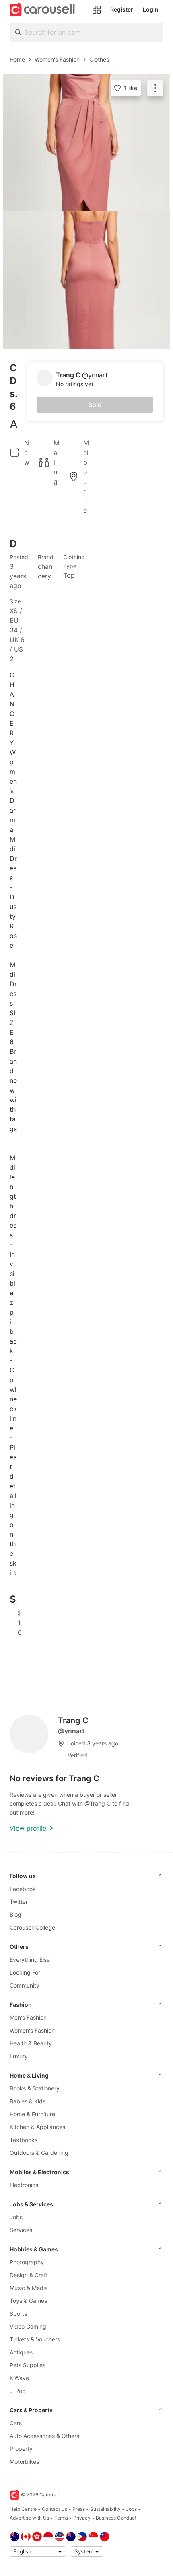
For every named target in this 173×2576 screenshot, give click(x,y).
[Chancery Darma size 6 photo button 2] (86, 280)
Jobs (16, 2217)
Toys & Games (28, 2301)
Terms (61, 2518)
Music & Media (29, 2288)
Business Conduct (116, 2518)
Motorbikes (24, 2462)
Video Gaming (28, 2326)
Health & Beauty (31, 2043)
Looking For (25, 1972)
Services (21, 2230)
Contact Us (55, 2509)
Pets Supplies (28, 2365)
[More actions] (155, 88)
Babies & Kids (28, 2101)
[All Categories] (97, 10)
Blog (15, 1915)
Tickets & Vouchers (35, 2339)
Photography (27, 2262)
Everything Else (30, 1960)
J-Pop (18, 2391)
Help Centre (23, 2509)
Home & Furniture (32, 2114)
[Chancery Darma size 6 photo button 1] (86, 142)
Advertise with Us (29, 2518)
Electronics (24, 2185)
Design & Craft (29, 2275)
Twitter (19, 1902)
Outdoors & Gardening (39, 2153)
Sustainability (105, 2509)
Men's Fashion (28, 2017)
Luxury (19, 2056)
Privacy (82, 2518)
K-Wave (19, 2378)
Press (79, 2509)
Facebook (23, 1889)
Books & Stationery (35, 2088)
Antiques (21, 2352)
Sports (18, 2314)
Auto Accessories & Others (44, 2436)
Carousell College (32, 1927)
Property (21, 2449)
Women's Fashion (32, 2030)
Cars (16, 2423)
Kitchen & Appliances (37, 2127)
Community (25, 1985)
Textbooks (24, 2140)
